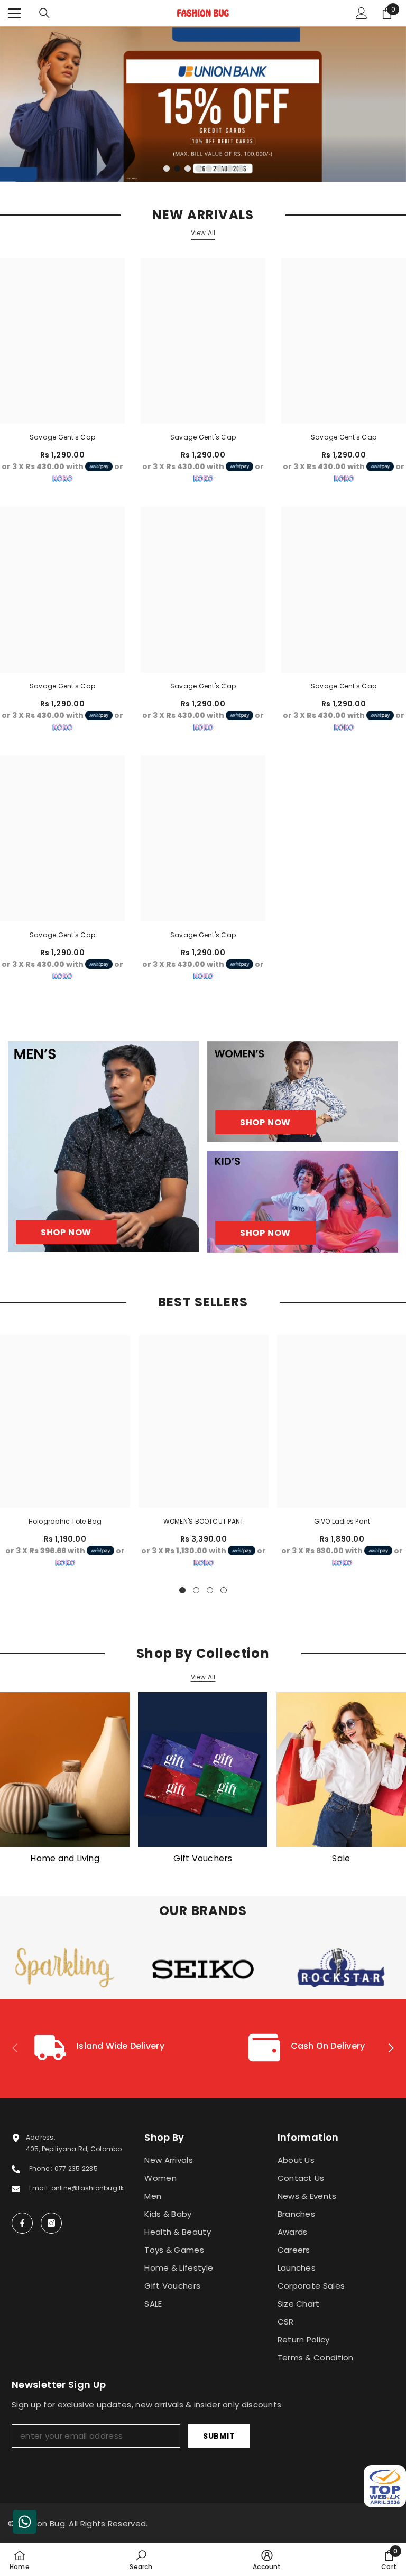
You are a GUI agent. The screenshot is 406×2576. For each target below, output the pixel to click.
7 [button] (230, 169)
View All (203, 233)
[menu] (14, 13)
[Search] (44, 13)
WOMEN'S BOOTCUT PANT (204, 1521)
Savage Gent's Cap (62, 437)
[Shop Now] (103, 1147)
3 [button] (188, 169)
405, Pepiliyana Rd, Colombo (74, 2149)
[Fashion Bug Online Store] (65, 1770)
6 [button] (219, 169)
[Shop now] (303, 1092)
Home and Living (65, 1859)
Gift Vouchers (203, 1859)
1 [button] (167, 169)
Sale (341, 1859)
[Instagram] (51, 2223)
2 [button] (177, 169)
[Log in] (362, 13)
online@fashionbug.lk (88, 2188)
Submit (219, 2436)
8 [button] (241, 169)
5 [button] (209, 169)
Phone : (42, 2168)
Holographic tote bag (65, 1521)
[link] (99, 2049)
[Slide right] (391, 2049)
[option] (203, 104)
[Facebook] (22, 2223)
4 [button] (198, 169)
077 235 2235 (76, 2168)
